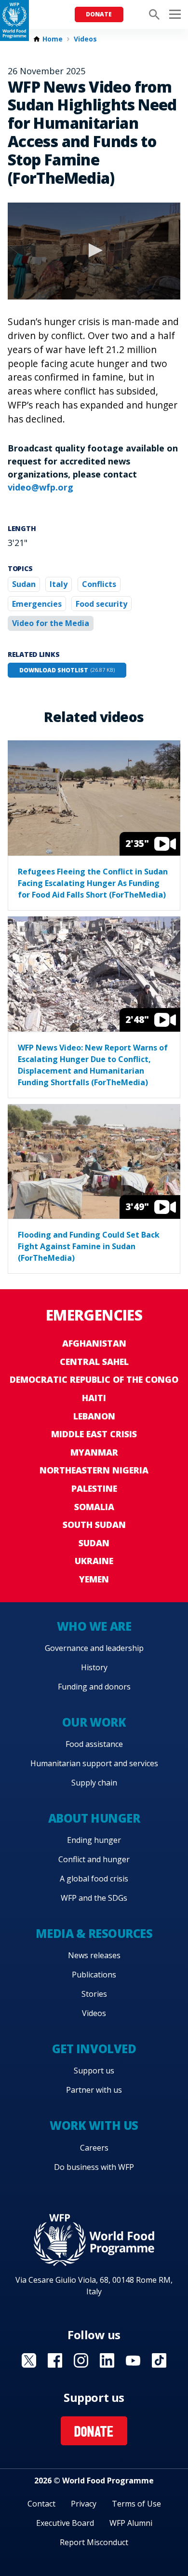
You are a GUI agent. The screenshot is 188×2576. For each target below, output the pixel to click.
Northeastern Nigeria (94, 1470)
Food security (101, 604)
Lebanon (94, 1416)
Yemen (94, 1579)
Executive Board (65, 2523)
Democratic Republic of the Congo (94, 1379)
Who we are (94, 1626)
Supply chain (94, 1783)
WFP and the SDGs (94, 1898)
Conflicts (99, 584)
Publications (94, 1975)
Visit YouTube (133, 2360)
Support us (94, 2071)
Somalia (94, 1507)
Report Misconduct (94, 2542)
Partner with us (94, 2090)
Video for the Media (51, 623)
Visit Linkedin (107, 2360)
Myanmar (94, 1452)
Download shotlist (67, 670)
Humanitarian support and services (94, 1763)
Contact (41, 2504)
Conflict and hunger (94, 1859)
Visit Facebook (55, 2360)
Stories (94, 1994)
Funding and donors (94, 1687)
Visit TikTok (159, 2360)
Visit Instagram (81, 2360)
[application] (94, 251)
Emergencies (37, 604)
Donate (99, 14)
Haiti (94, 1398)
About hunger (94, 1818)
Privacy (84, 2504)
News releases (94, 1955)
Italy (59, 584)
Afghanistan (94, 1343)
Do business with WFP (94, 2167)
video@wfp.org (40, 487)
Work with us (94, 2125)
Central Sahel (94, 1362)
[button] (94, 250)
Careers (94, 2148)
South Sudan (94, 1525)
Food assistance (94, 1744)
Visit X (29, 2360)
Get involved (94, 2049)
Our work (94, 1722)
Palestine (94, 1488)
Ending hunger (94, 1840)
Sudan (24, 584)
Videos (85, 39)
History (94, 1667)
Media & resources (94, 1933)
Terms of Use (136, 2504)
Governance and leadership (94, 1648)
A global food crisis (94, 1879)
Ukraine (94, 1561)
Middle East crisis (94, 1434)
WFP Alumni (131, 2523)
